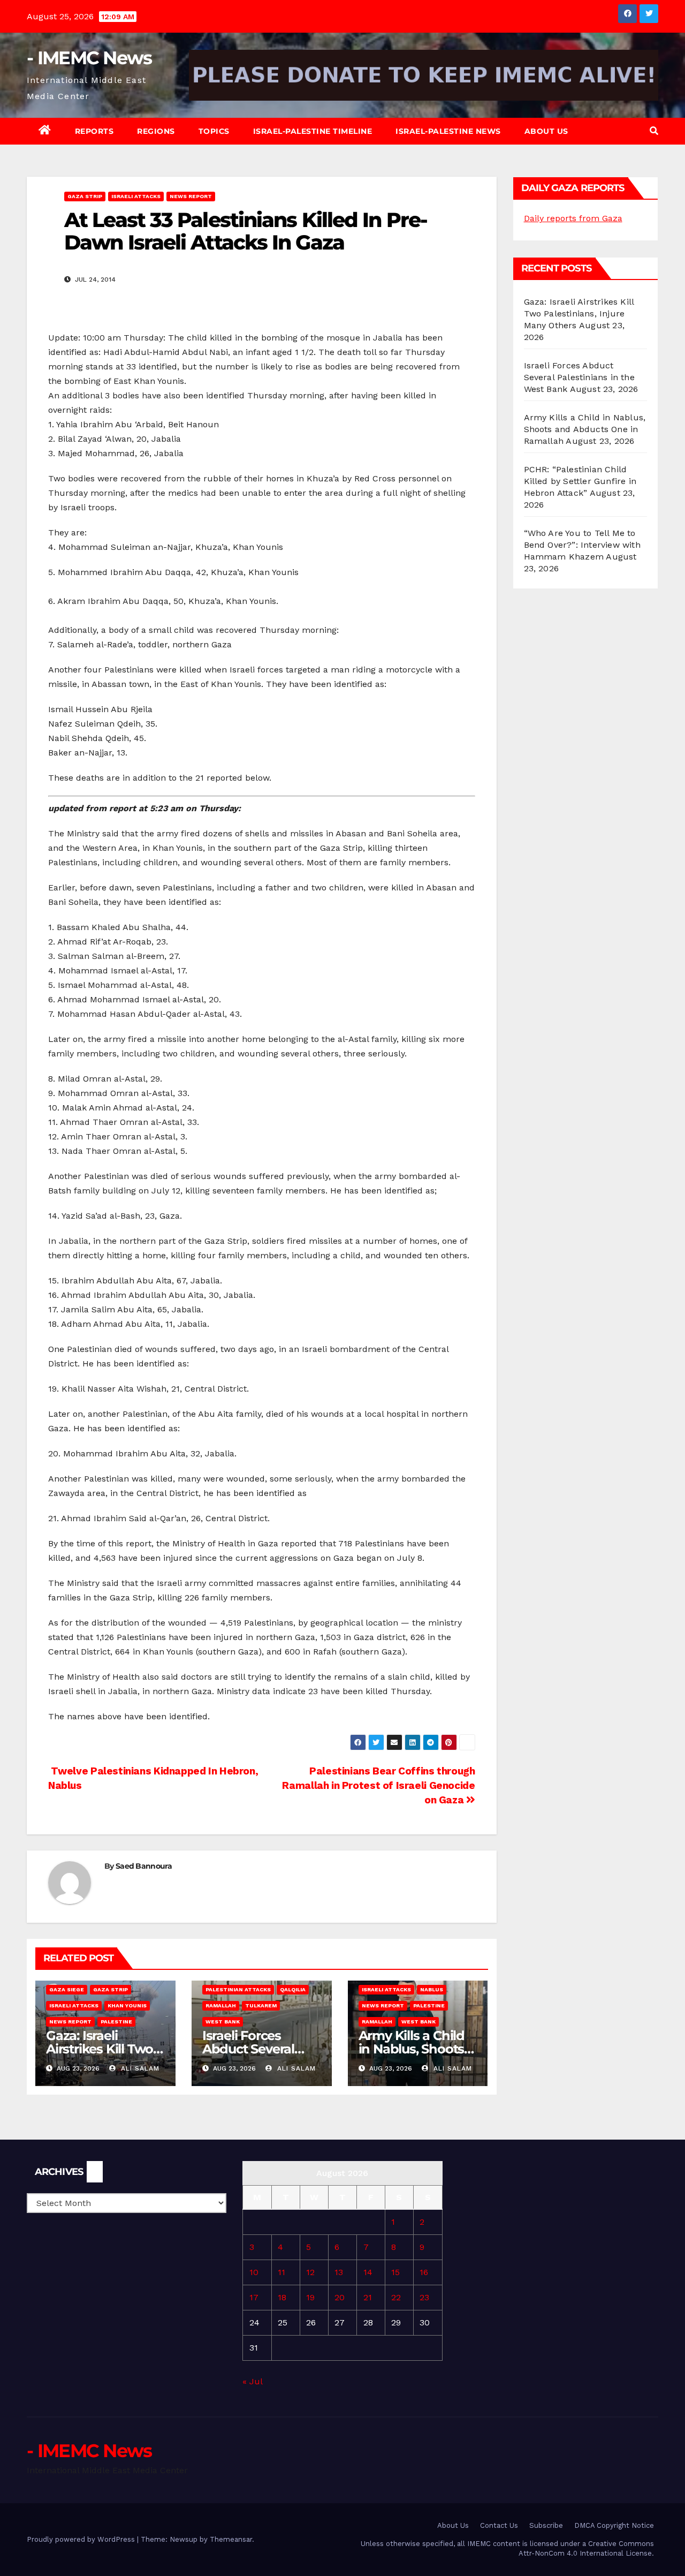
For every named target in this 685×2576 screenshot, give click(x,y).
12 (310, 2272)
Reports (94, 131)
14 (368, 2272)
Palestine (116, 2022)
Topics (214, 131)
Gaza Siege (67, 1989)
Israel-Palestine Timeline (313, 131)
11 (281, 2272)
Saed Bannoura (144, 1866)
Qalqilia (293, 1989)
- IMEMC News (89, 58)
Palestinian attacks (238, 1989)
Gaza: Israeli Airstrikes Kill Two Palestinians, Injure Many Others (579, 313)
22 (396, 2297)
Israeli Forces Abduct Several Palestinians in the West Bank (579, 377)
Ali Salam (139, 2068)
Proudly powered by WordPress (82, 2539)
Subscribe (546, 2525)
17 (254, 2297)
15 (395, 2272)
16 (424, 2272)
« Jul (252, 2381)
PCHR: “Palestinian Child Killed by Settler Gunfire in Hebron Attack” (580, 481)
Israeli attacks (136, 196)
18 (282, 2297)
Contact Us (499, 2525)
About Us (546, 131)
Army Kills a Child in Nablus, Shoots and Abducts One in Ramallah (585, 429)
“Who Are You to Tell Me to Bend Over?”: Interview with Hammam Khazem (582, 545)
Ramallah (221, 2005)
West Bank (223, 2022)
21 (368, 2297)
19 (310, 2297)
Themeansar (231, 2539)
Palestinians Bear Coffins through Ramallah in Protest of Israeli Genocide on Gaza (378, 1785)
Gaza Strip (85, 196)
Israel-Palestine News (448, 131)
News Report (191, 196)
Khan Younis (127, 2005)
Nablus (432, 1989)
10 (254, 2272)
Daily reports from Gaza (573, 218)
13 (339, 2272)
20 (340, 2297)
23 (424, 2297)
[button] (654, 131)
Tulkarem (261, 2005)
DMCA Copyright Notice (614, 2525)
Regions (156, 131)
